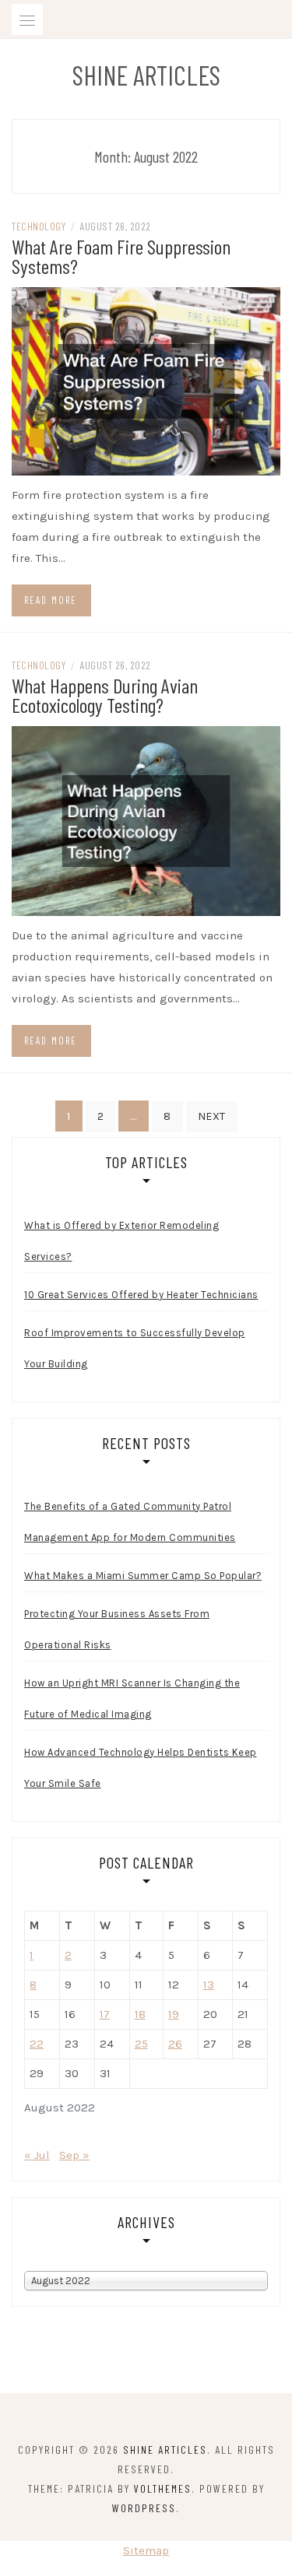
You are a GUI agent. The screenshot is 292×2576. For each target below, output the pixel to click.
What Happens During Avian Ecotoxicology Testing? (105, 695)
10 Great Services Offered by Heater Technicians (141, 1295)
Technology (39, 226)
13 (209, 1985)
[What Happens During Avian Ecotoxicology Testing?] (146, 820)
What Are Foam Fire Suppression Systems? (121, 256)
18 (140, 2014)
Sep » (74, 2155)
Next (212, 1116)
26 (175, 2044)
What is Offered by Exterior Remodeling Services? (121, 1241)
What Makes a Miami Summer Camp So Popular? (143, 1576)
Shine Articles (146, 75)
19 (174, 2014)
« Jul (37, 2155)
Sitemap (146, 2550)
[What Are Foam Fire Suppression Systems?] (146, 381)
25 (141, 2044)
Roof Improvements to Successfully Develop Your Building (135, 1348)
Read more (51, 600)
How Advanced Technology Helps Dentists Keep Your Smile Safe (141, 1768)
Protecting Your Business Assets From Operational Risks (117, 1629)
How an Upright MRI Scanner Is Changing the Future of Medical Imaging (132, 1699)
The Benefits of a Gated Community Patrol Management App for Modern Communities (130, 1522)
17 (105, 2014)
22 (37, 2044)
